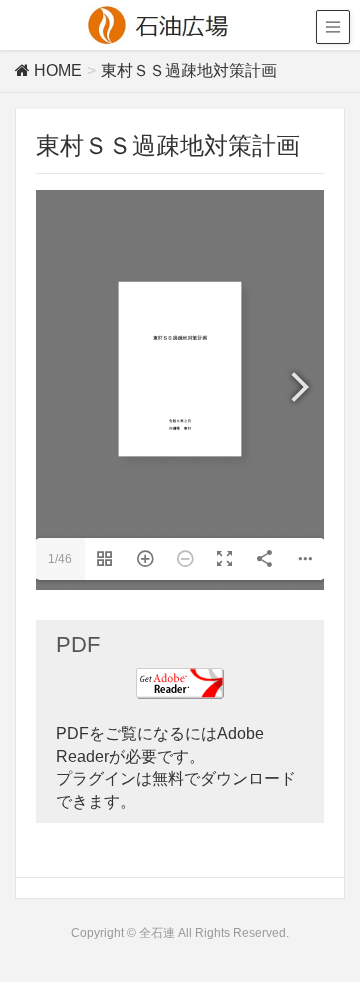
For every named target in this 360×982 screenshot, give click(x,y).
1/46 (60, 559)
